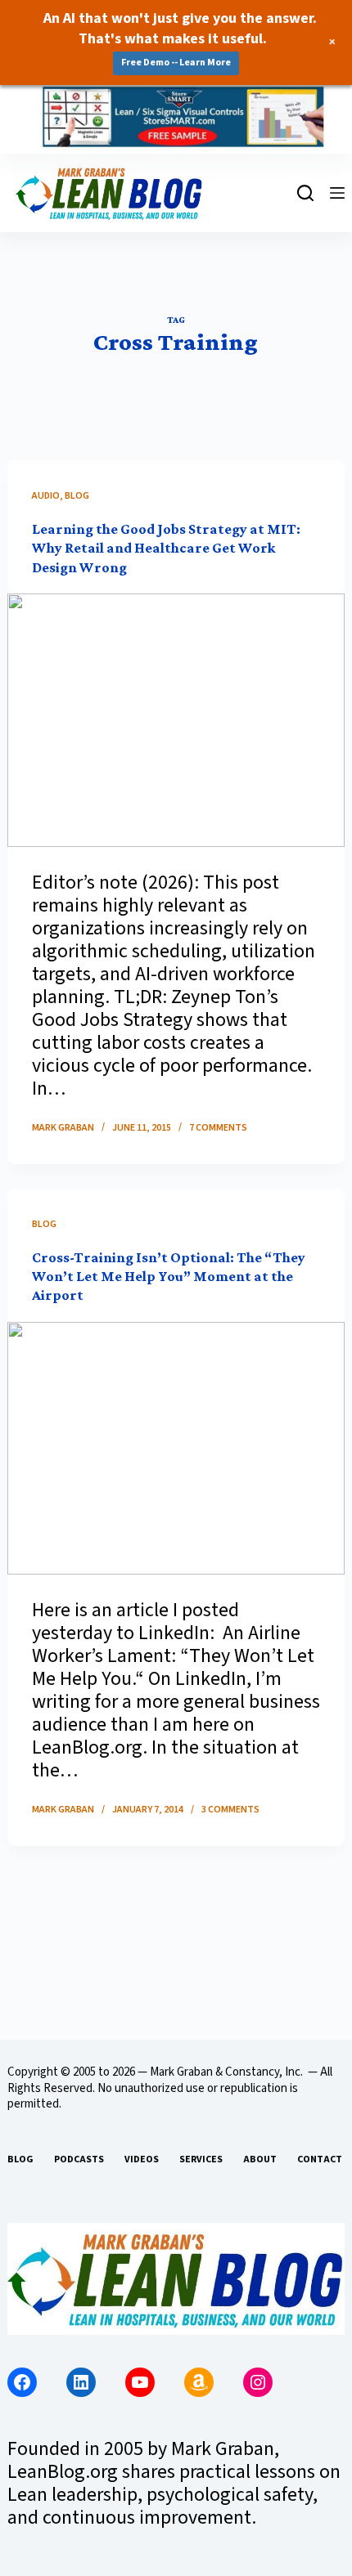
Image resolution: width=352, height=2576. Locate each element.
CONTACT (320, 2160)
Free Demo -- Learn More (176, 63)
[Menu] (337, 193)
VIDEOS (142, 2160)
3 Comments (230, 1810)
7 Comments (218, 1128)
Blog (77, 496)
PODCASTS (79, 2160)
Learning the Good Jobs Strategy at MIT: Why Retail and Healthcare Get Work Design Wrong (166, 548)
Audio (46, 496)
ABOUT (260, 2160)
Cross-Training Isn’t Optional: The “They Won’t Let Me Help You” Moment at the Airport (169, 1277)
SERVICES (201, 2160)
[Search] (305, 193)
